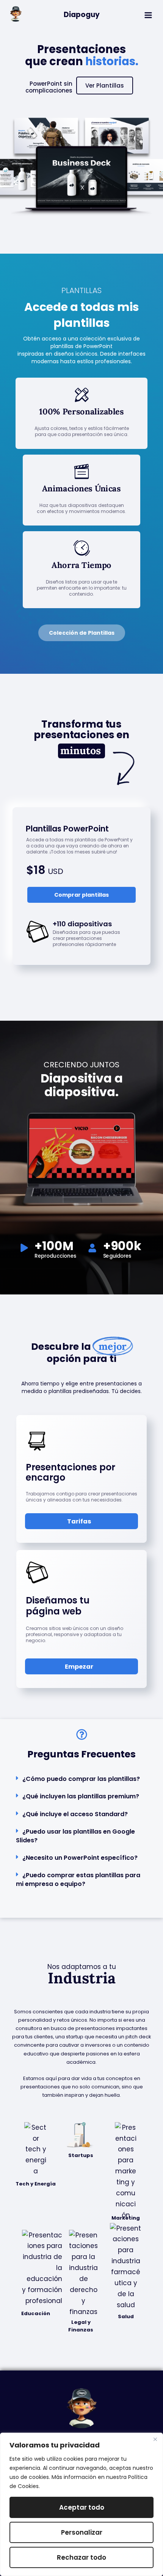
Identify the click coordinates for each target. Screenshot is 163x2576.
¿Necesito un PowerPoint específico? (80, 1858)
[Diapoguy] (16, 14)
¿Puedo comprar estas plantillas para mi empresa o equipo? (78, 1879)
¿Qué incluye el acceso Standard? (75, 1814)
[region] (81, 2504)
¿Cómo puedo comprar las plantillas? (81, 1779)
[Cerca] (155, 2439)
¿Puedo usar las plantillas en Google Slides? (75, 1836)
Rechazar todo (81, 2557)
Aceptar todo (82, 2507)
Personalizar (82, 2532)
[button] (81, 1779)
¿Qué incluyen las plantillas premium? (81, 1796)
